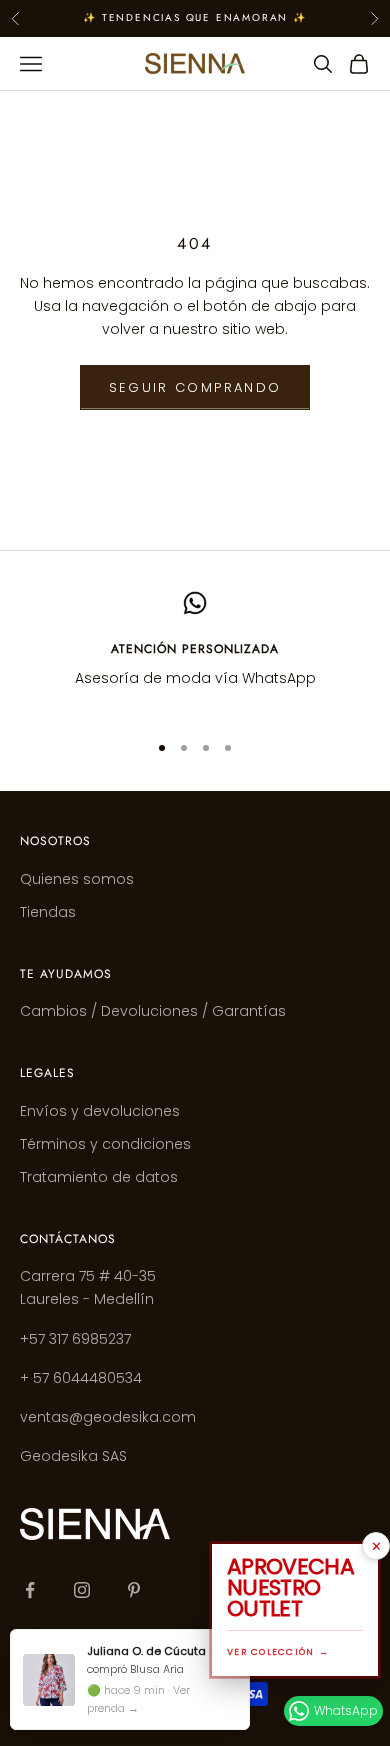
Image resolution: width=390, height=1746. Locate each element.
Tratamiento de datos (99, 1177)
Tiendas (48, 912)
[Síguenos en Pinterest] (134, 1590)
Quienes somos (77, 879)
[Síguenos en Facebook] (30, 1590)
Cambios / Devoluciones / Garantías (153, 1011)
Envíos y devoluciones (100, 1111)
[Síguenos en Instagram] (82, 1590)
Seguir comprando (195, 387)
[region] (195, 652)
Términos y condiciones (105, 1144)
